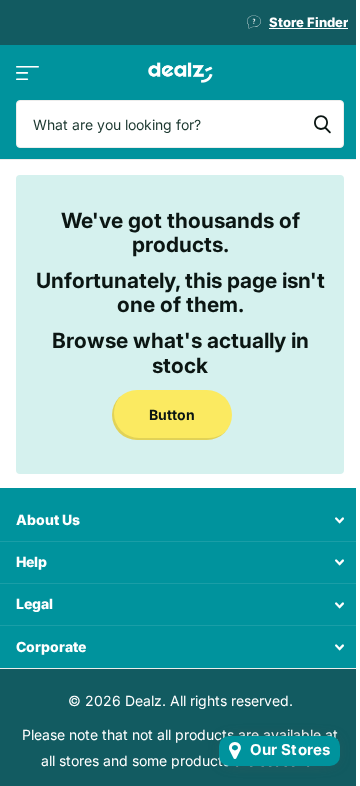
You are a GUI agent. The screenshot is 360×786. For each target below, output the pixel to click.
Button (172, 414)
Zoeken (322, 124)
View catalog (27, 72)
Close (180, 520)
